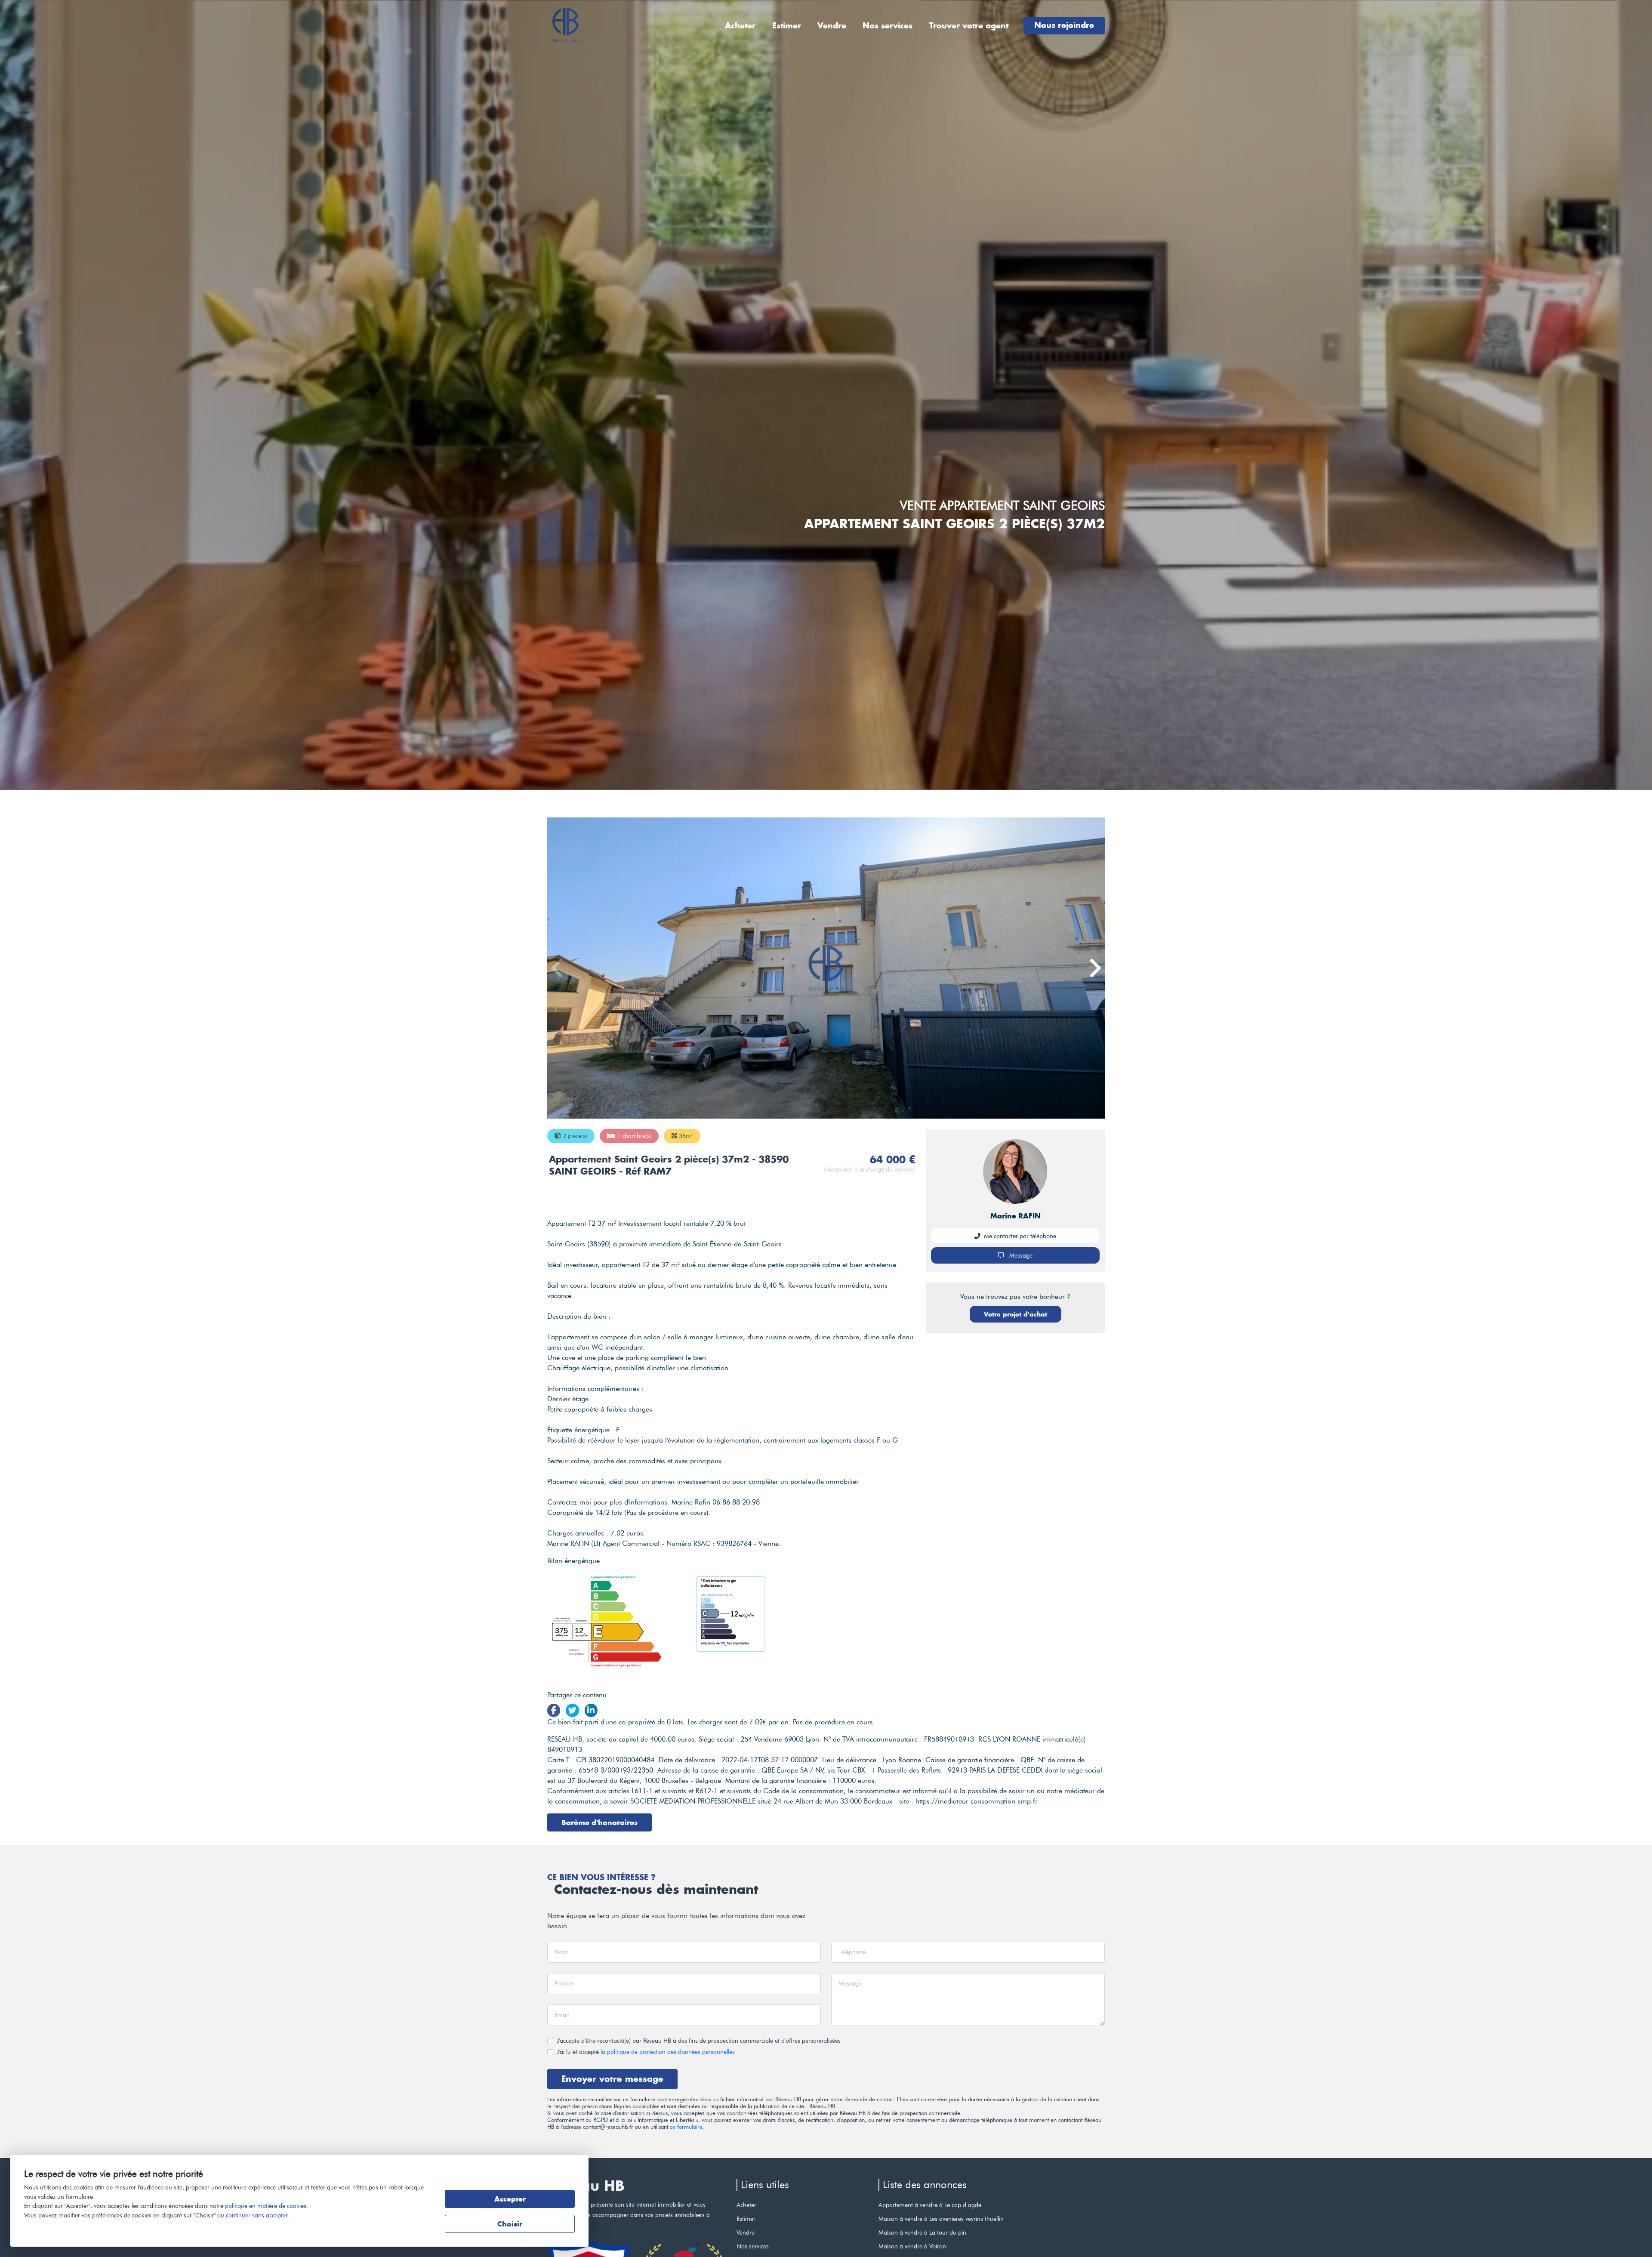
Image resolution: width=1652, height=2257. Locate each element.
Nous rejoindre (1064, 25)
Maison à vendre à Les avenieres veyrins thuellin (941, 2219)
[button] (1094, 968)
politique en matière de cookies (266, 2206)
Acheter (740, 26)
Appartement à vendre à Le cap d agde (930, 2205)
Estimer (787, 26)
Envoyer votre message (612, 2079)
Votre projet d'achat (1016, 1314)
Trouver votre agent (969, 26)
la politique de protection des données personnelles (668, 2052)
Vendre (832, 26)
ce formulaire (686, 2127)
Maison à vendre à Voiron (912, 2246)
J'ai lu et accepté (646, 2052)
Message (1020, 1255)
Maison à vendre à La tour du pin (922, 2232)
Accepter (510, 2199)
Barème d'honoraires (599, 1822)
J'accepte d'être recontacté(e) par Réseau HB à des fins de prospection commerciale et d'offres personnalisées (699, 2041)
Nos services (888, 26)
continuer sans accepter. (257, 2215)
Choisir (510, 2224)
